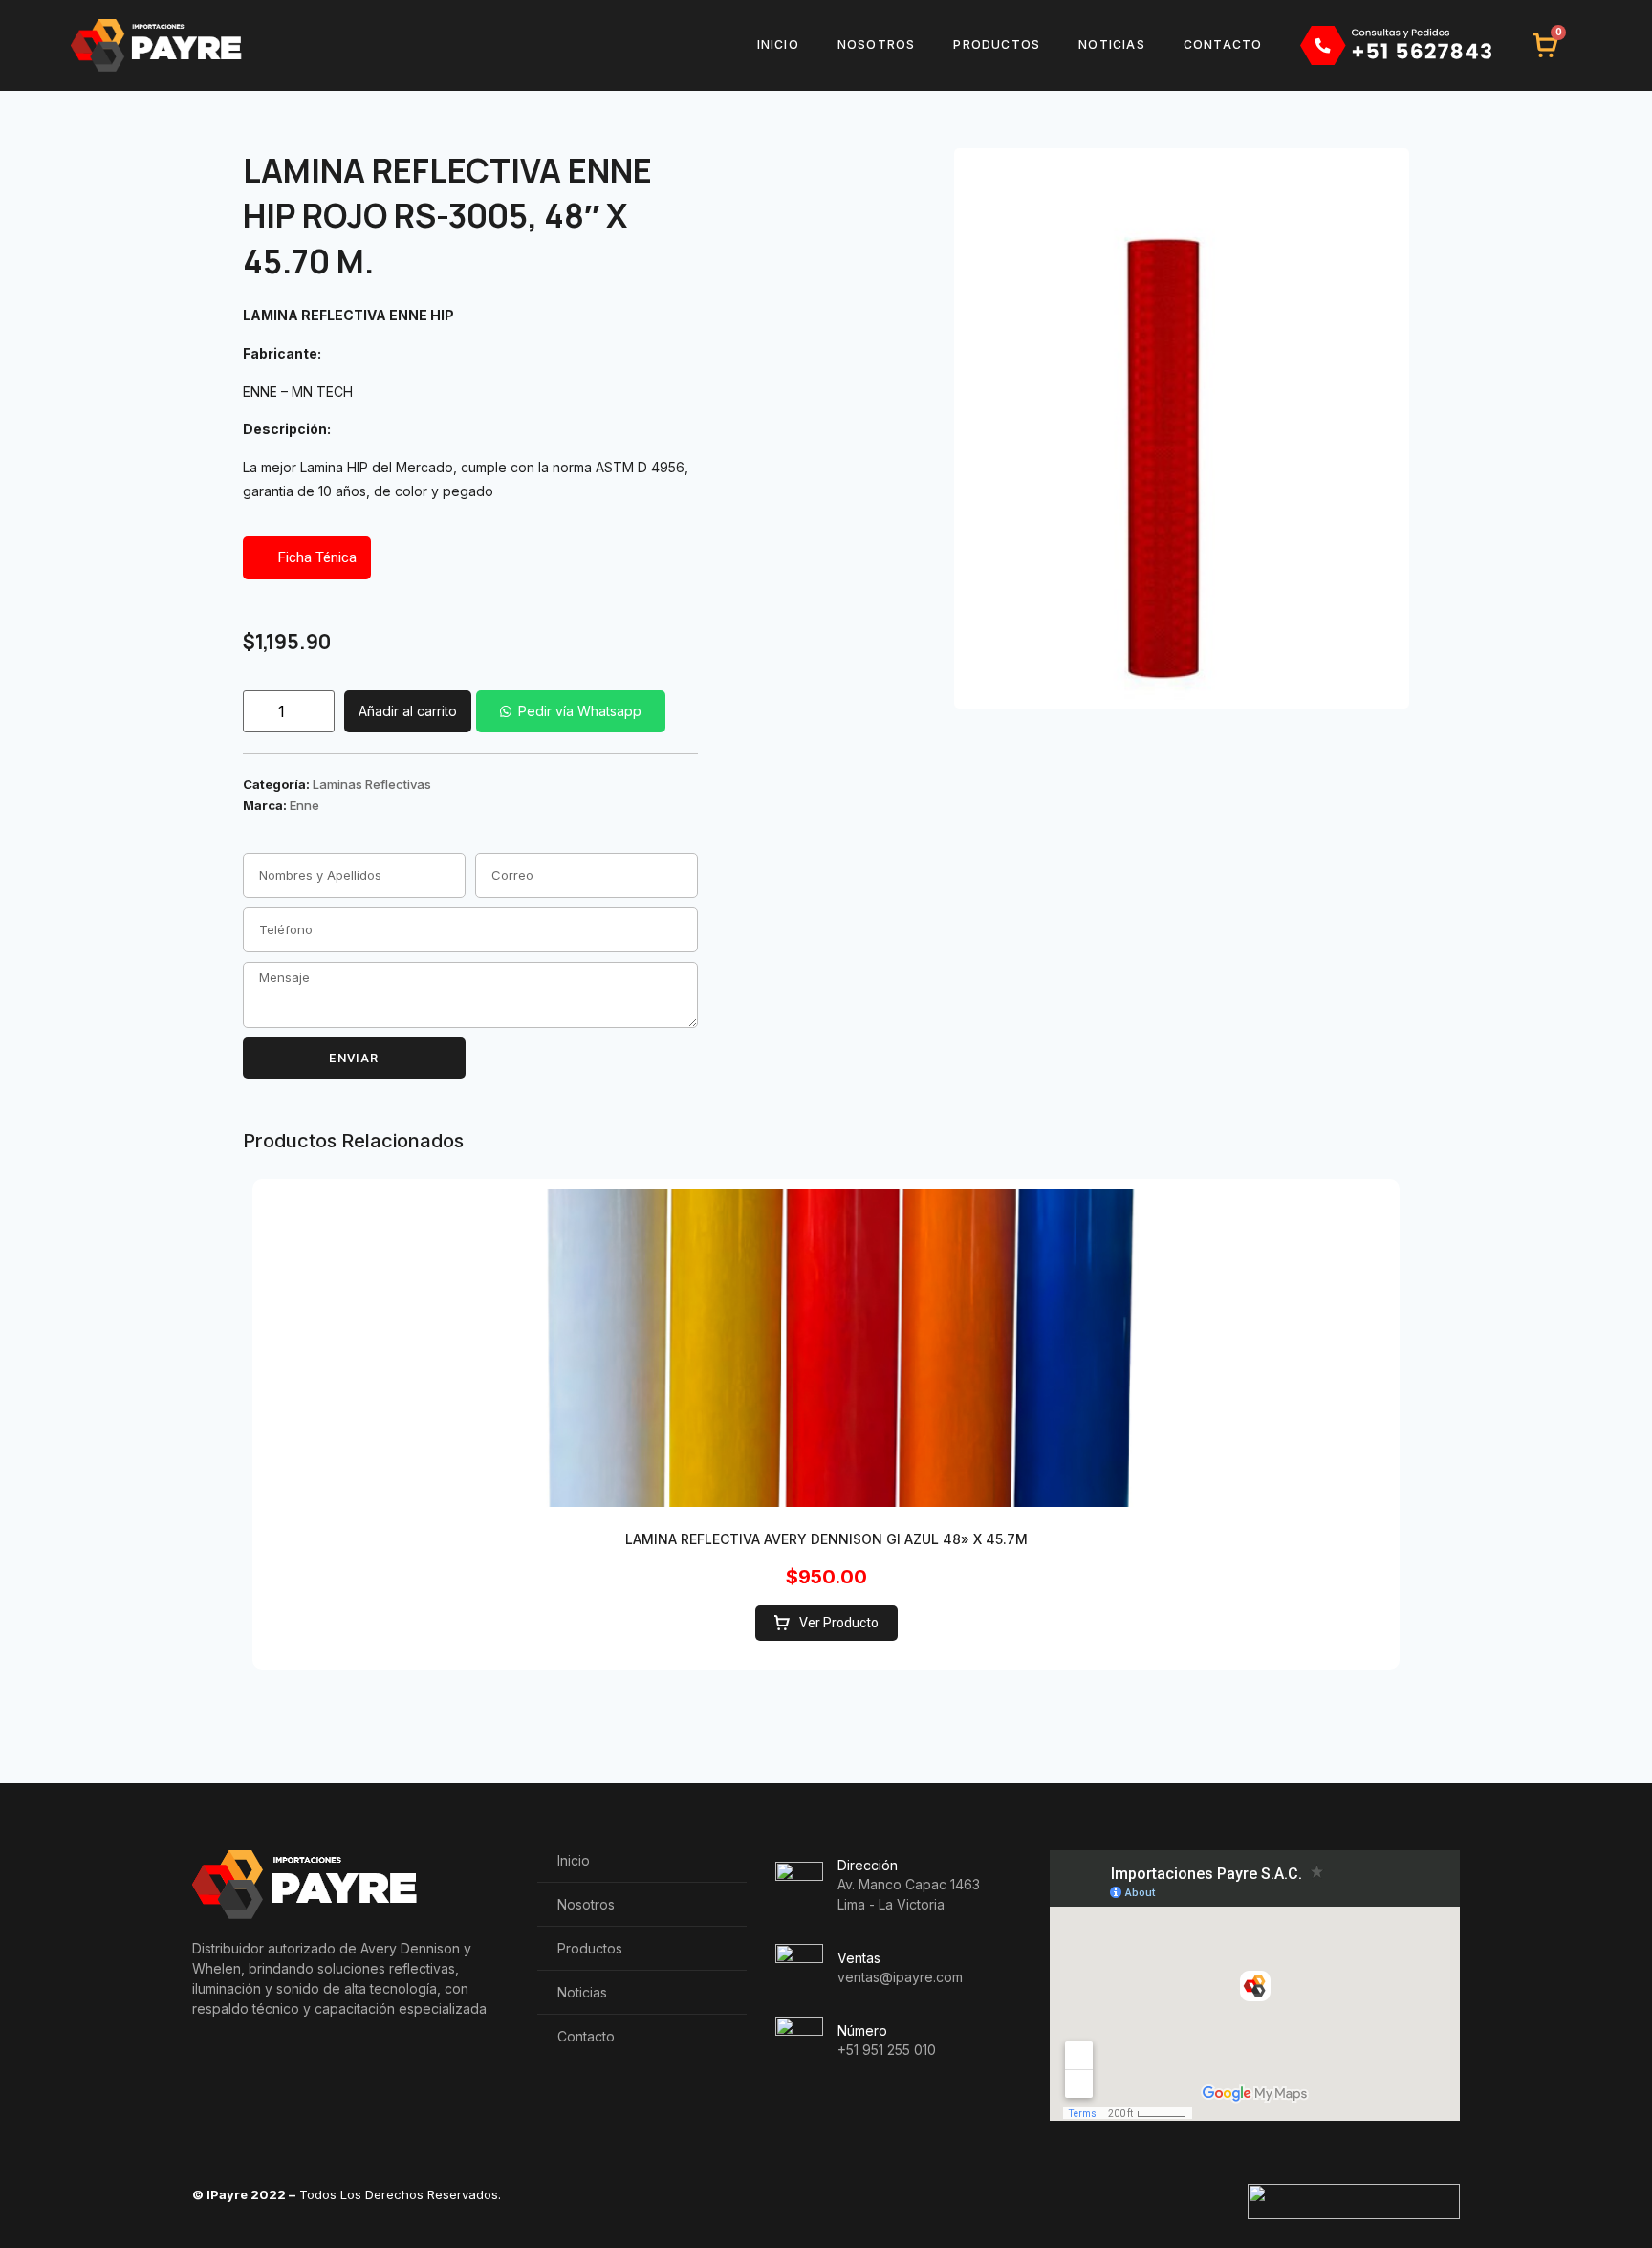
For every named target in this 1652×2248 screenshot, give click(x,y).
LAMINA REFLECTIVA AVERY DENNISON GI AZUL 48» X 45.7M (826, 1539)
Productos (997, 44)
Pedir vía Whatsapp (580, 711)
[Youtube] (289, 2067)
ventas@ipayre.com (900, 1977)
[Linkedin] (248, 2067)
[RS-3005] (1182, 428)
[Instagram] (329, 2067)
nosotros (877, 44)
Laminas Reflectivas (372, 784)
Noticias (1112, 44)
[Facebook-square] (207, 2067)
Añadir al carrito (408, 711)
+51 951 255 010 (887, 2050)
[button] (568, 711)
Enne (304, 805)
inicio (778, 44)
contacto (1223, 44)
